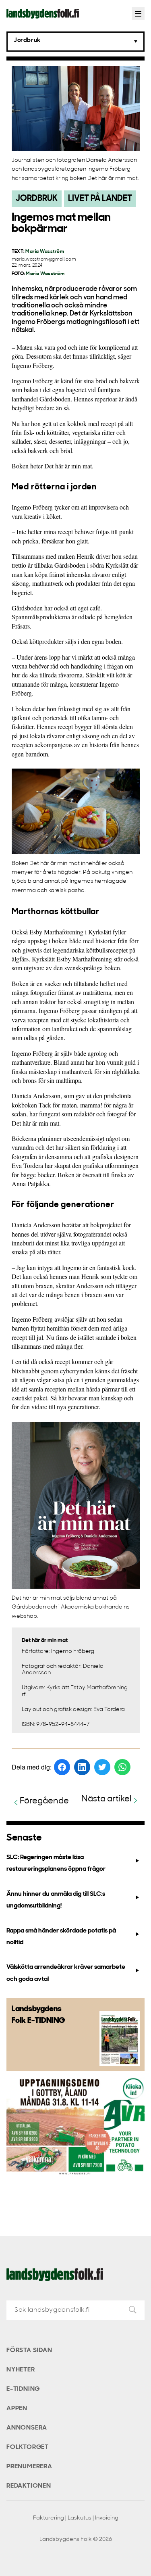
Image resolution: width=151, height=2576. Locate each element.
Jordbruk (37, 199)
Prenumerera (29, 2467)
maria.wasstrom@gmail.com (44, 260)
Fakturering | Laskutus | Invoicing (76, 2518)
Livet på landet (100, 199)
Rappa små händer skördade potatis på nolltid (61, 1937)
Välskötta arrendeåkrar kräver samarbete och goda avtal (66, 1973)
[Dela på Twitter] (102, 1767)
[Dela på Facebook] (62, 1767)
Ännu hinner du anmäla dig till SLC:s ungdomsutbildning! (56, 1900)
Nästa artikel (107, 1799)
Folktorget (28, 2447)
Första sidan (29, 2350)
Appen (17, 2409)
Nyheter (21, 2370)
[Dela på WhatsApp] (122, 1767)
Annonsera (27, 2428)
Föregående (44, 1801)
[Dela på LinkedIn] (82, 1767)
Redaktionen (29, 2486)
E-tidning (23, 2389)
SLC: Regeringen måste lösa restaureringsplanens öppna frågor (56, 1863)
